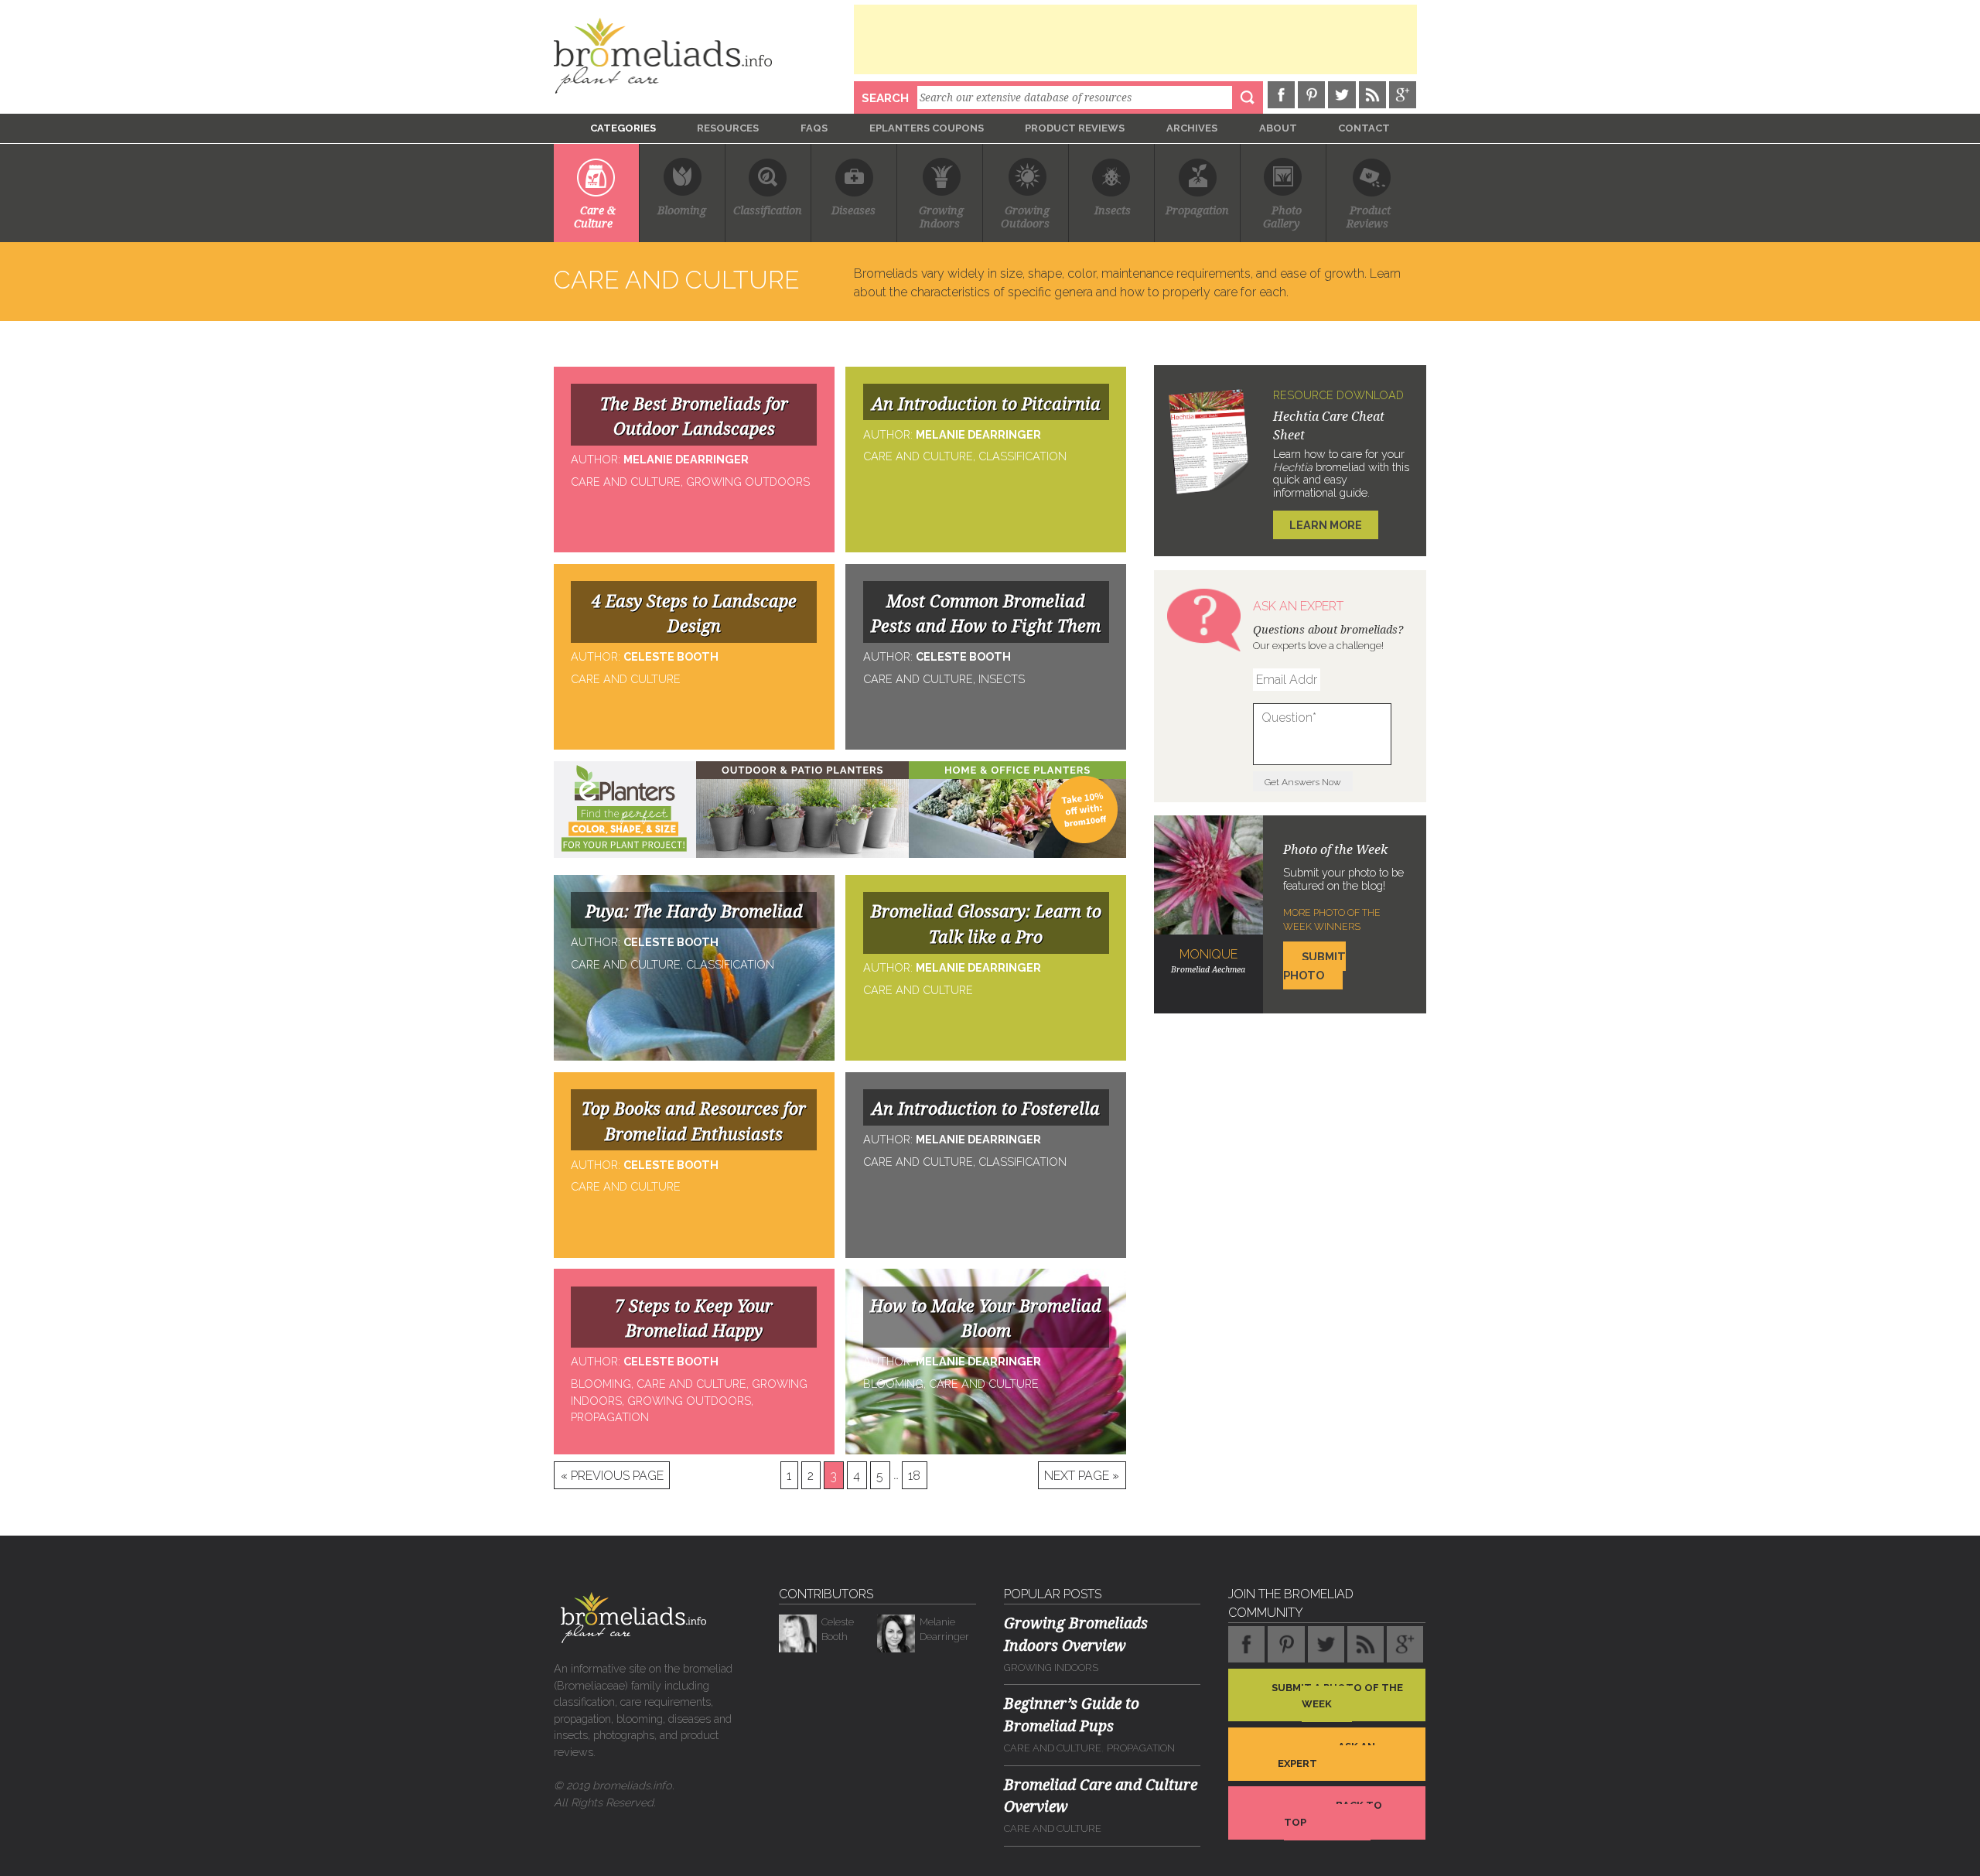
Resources (728, 128)
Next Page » (1082, 1475)
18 (914, 1475)
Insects (1113, 211)
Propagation (1197, 211)
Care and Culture (1053, 1748)
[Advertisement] (1135, 39)
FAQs (814, 128)
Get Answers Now (1303, 782)
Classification (768, 211)
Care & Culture (596, 217)
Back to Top (1333, 1814)
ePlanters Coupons (927, 128)
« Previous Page (612, 1475)
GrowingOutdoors (1025, 217)
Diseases (853, 211)
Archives (1192, 128)
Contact (1364, 128)
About (1278, 128)
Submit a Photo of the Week (1337, 1696)
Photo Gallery (1283, 217)
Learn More (1326, 525)
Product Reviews (1075, 128)
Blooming (682, 211)
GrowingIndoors (941, 217)
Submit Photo (1314, 966)
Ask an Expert (1326, 1755)
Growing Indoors (1051, 1668)
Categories (623, 128)
